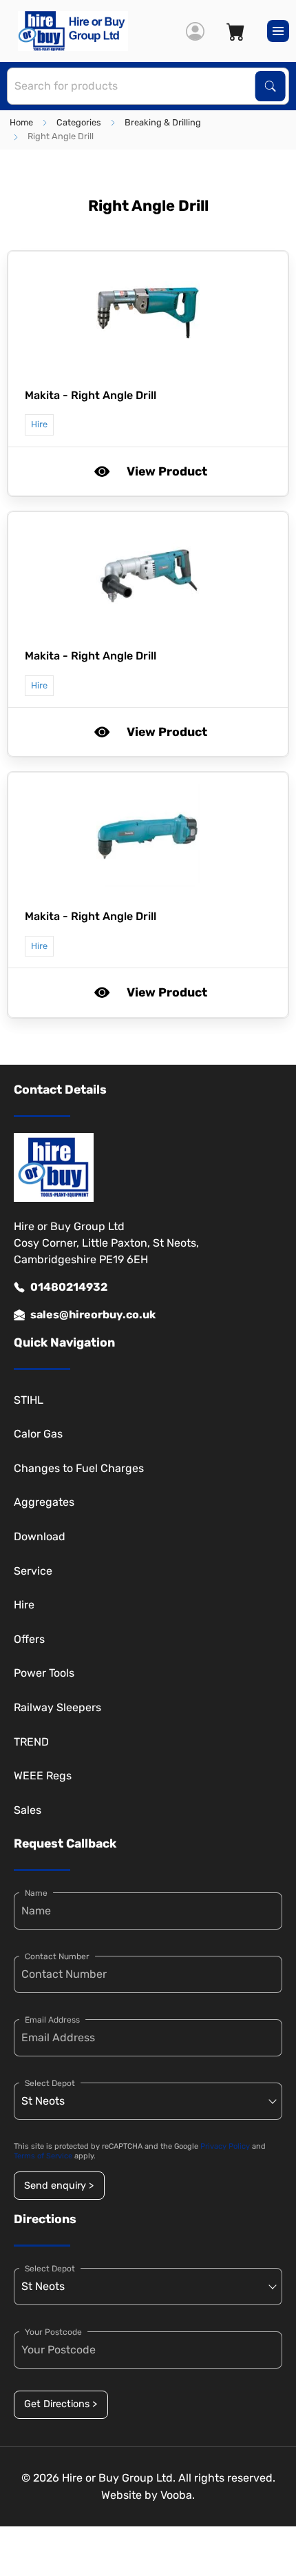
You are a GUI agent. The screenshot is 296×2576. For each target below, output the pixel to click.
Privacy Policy (225, 2146)
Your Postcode (53, 2332)
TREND (31, 1742)
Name (36, 1893)
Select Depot (50, 2083)
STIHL (29, 1400)
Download (40, 1536)
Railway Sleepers (57, 1707)
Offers (29, 1639)
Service (33, 1571)
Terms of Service (43, 2156)
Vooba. (178, 2495)
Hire (24, 1605)
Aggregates (44, 1502)
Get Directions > (61, 2404)
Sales (28, 1810)
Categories (79, 122)
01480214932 (69, 1287)
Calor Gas (38, 1434)
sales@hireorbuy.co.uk (93, 1315)
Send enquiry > (59, 2186)
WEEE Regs (43, 1776)
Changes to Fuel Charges (79, 1468)
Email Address (52, 2020)
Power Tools (44, 1673)
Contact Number (57, 1956)
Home (21, 122)
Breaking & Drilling (163, 122)
